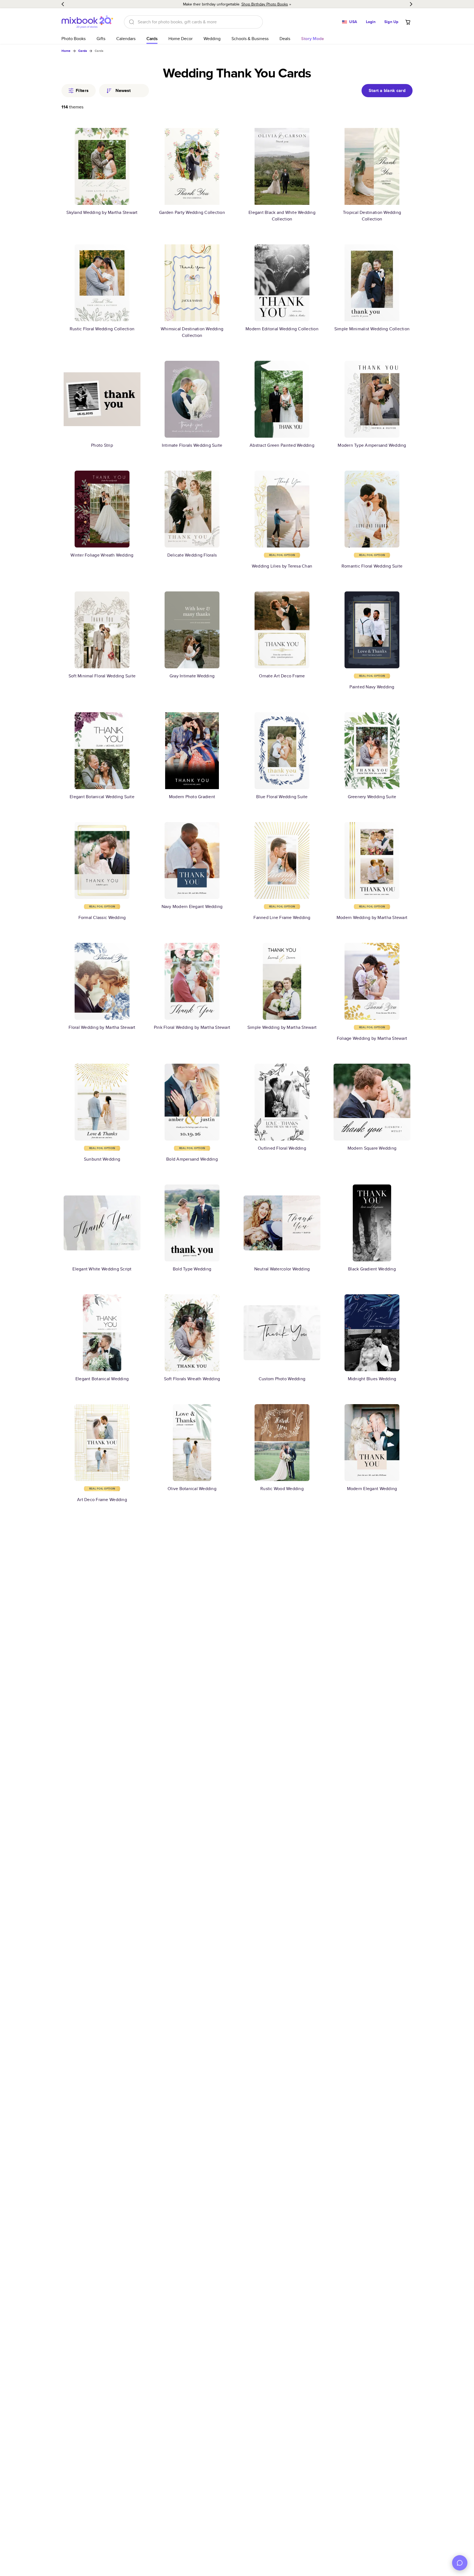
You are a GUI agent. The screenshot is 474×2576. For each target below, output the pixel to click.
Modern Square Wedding (372, 1148)
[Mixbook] (87, 22)
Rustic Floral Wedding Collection (102, 329)
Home (66, 51)
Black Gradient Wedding (372, 1269)
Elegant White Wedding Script (102, 1269)
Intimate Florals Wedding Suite (192, 445)
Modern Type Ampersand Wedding (372, 445)
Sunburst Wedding (102, 1159)
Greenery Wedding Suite (372, 797)
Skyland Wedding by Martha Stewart (102, 212)
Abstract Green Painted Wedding (282, 445)
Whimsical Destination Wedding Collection (192, 332)
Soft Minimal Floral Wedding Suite (102, 676)
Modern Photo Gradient (192, 797)
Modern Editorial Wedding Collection (282, 329)
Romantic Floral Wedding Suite (372, 566)
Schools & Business (250, 39)
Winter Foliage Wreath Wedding (102, 555)
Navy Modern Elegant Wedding (192, 906)
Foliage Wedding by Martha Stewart (372, 1038)
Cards (152, 39)
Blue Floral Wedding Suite (282, 797)
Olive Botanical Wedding (192, 1489)
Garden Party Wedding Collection (192, 212)
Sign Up (391, 22)
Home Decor (180, 39)
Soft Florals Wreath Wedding (192, 1379)
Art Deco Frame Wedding (102, 1500)
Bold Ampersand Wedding (192, 1159)
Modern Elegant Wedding (372, 1489)
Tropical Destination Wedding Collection (372, 216)
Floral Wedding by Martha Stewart (102, 1027)
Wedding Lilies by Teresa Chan (282, 566)
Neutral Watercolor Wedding (282, 1269)
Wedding (212, 39)
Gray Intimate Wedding (192, 676)
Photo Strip (102, 445)
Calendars (126, 39)
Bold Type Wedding (192, 1269)
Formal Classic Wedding (102, 917)
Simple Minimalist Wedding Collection (372, 329)
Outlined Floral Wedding (282, 1148)
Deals (285, 39)
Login (371, 22)
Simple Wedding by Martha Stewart (282, 1027)
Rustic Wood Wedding (282, 1489)
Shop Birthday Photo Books (265, 4)
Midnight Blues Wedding (372, 1379)
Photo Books (74, 39)
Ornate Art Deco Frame (282, 676)
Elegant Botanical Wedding (102, 1379)
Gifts (101, 39)
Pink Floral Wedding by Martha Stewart (192, 1027)
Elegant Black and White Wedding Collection (282, 216)
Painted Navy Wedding (372, 687)
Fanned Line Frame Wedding (282, 917)
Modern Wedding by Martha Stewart (372, 917)
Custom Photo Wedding (282, 1379)
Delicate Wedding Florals (192, 555)
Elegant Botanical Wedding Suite (102, 797)
